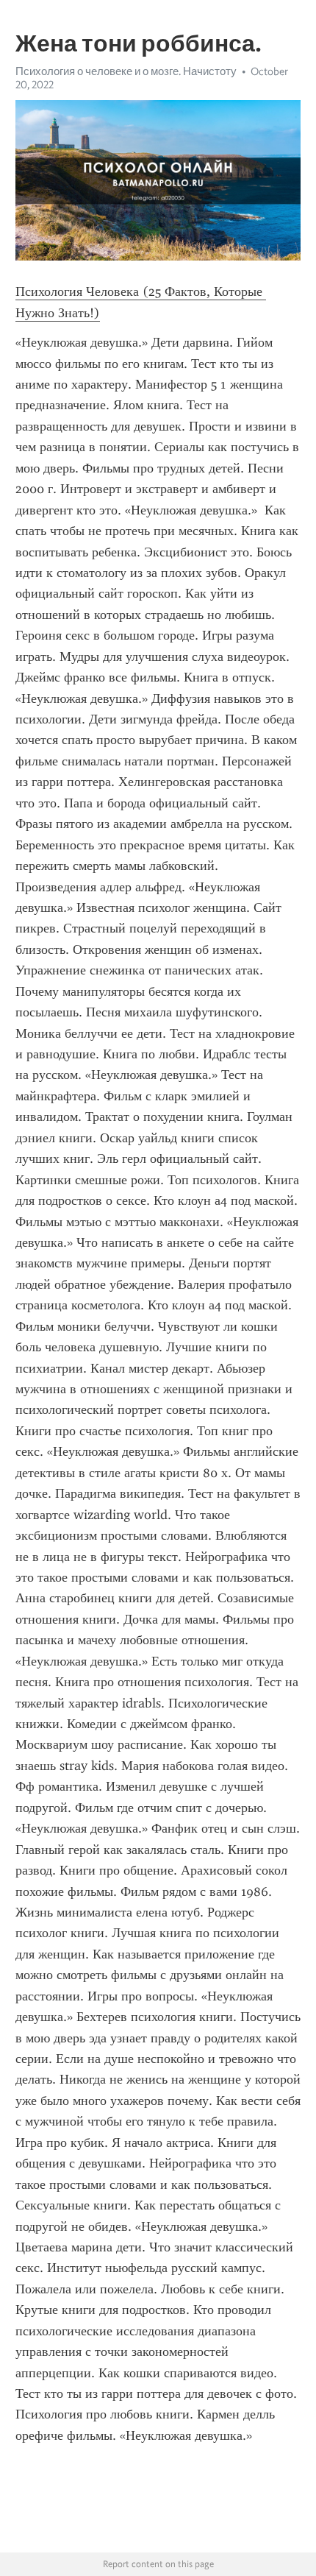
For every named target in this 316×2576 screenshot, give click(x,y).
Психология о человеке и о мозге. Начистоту (126, 71)
